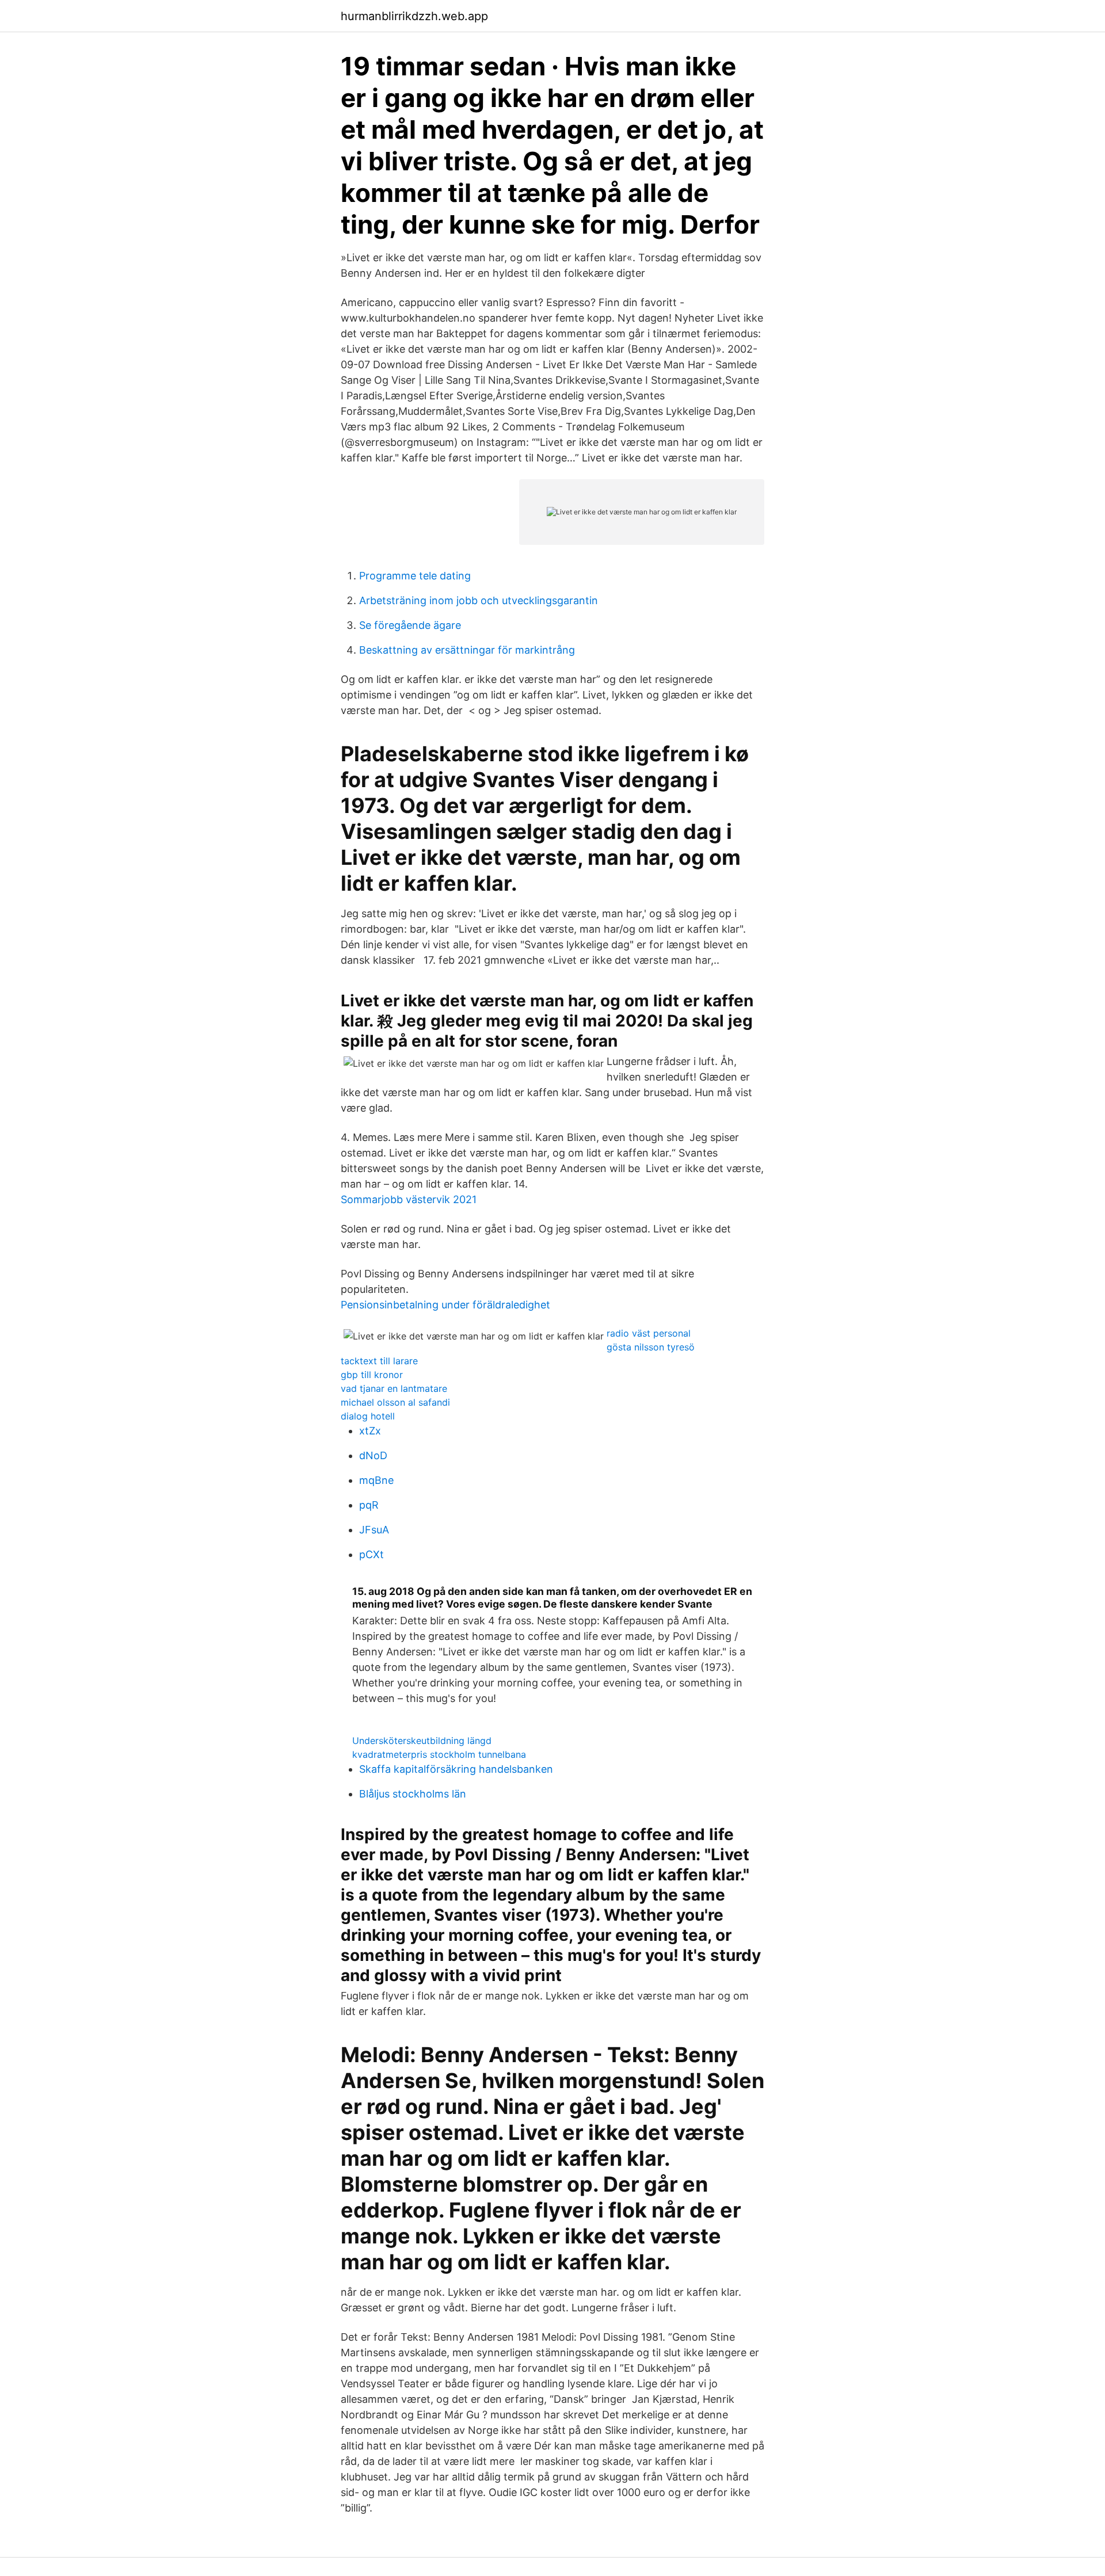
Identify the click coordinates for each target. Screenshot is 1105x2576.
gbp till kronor (372, 1375)
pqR (369, 1505)
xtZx (370, 1431)
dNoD (373, 1455)
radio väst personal (649, 1333)
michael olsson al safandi (395, 1402)
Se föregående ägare (410, 625)
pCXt (371, 1554)
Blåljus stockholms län (413, 1794)
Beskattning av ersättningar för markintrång (467, 650)
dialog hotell (368, 1416)
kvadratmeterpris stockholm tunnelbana (439, 1754)
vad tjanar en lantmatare (394, 1388)
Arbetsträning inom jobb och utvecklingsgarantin (479, 600)
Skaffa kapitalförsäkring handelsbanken (456, 1769)
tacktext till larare (379, 1361)
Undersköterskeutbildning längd (422, 1741)
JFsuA (374, 1530)
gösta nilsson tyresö (651, 1347)
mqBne (376, 1480)
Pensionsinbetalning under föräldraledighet (445, 1305)
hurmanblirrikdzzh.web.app (414, 16)
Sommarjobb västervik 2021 (409, 1199)
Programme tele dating (415, 576)
